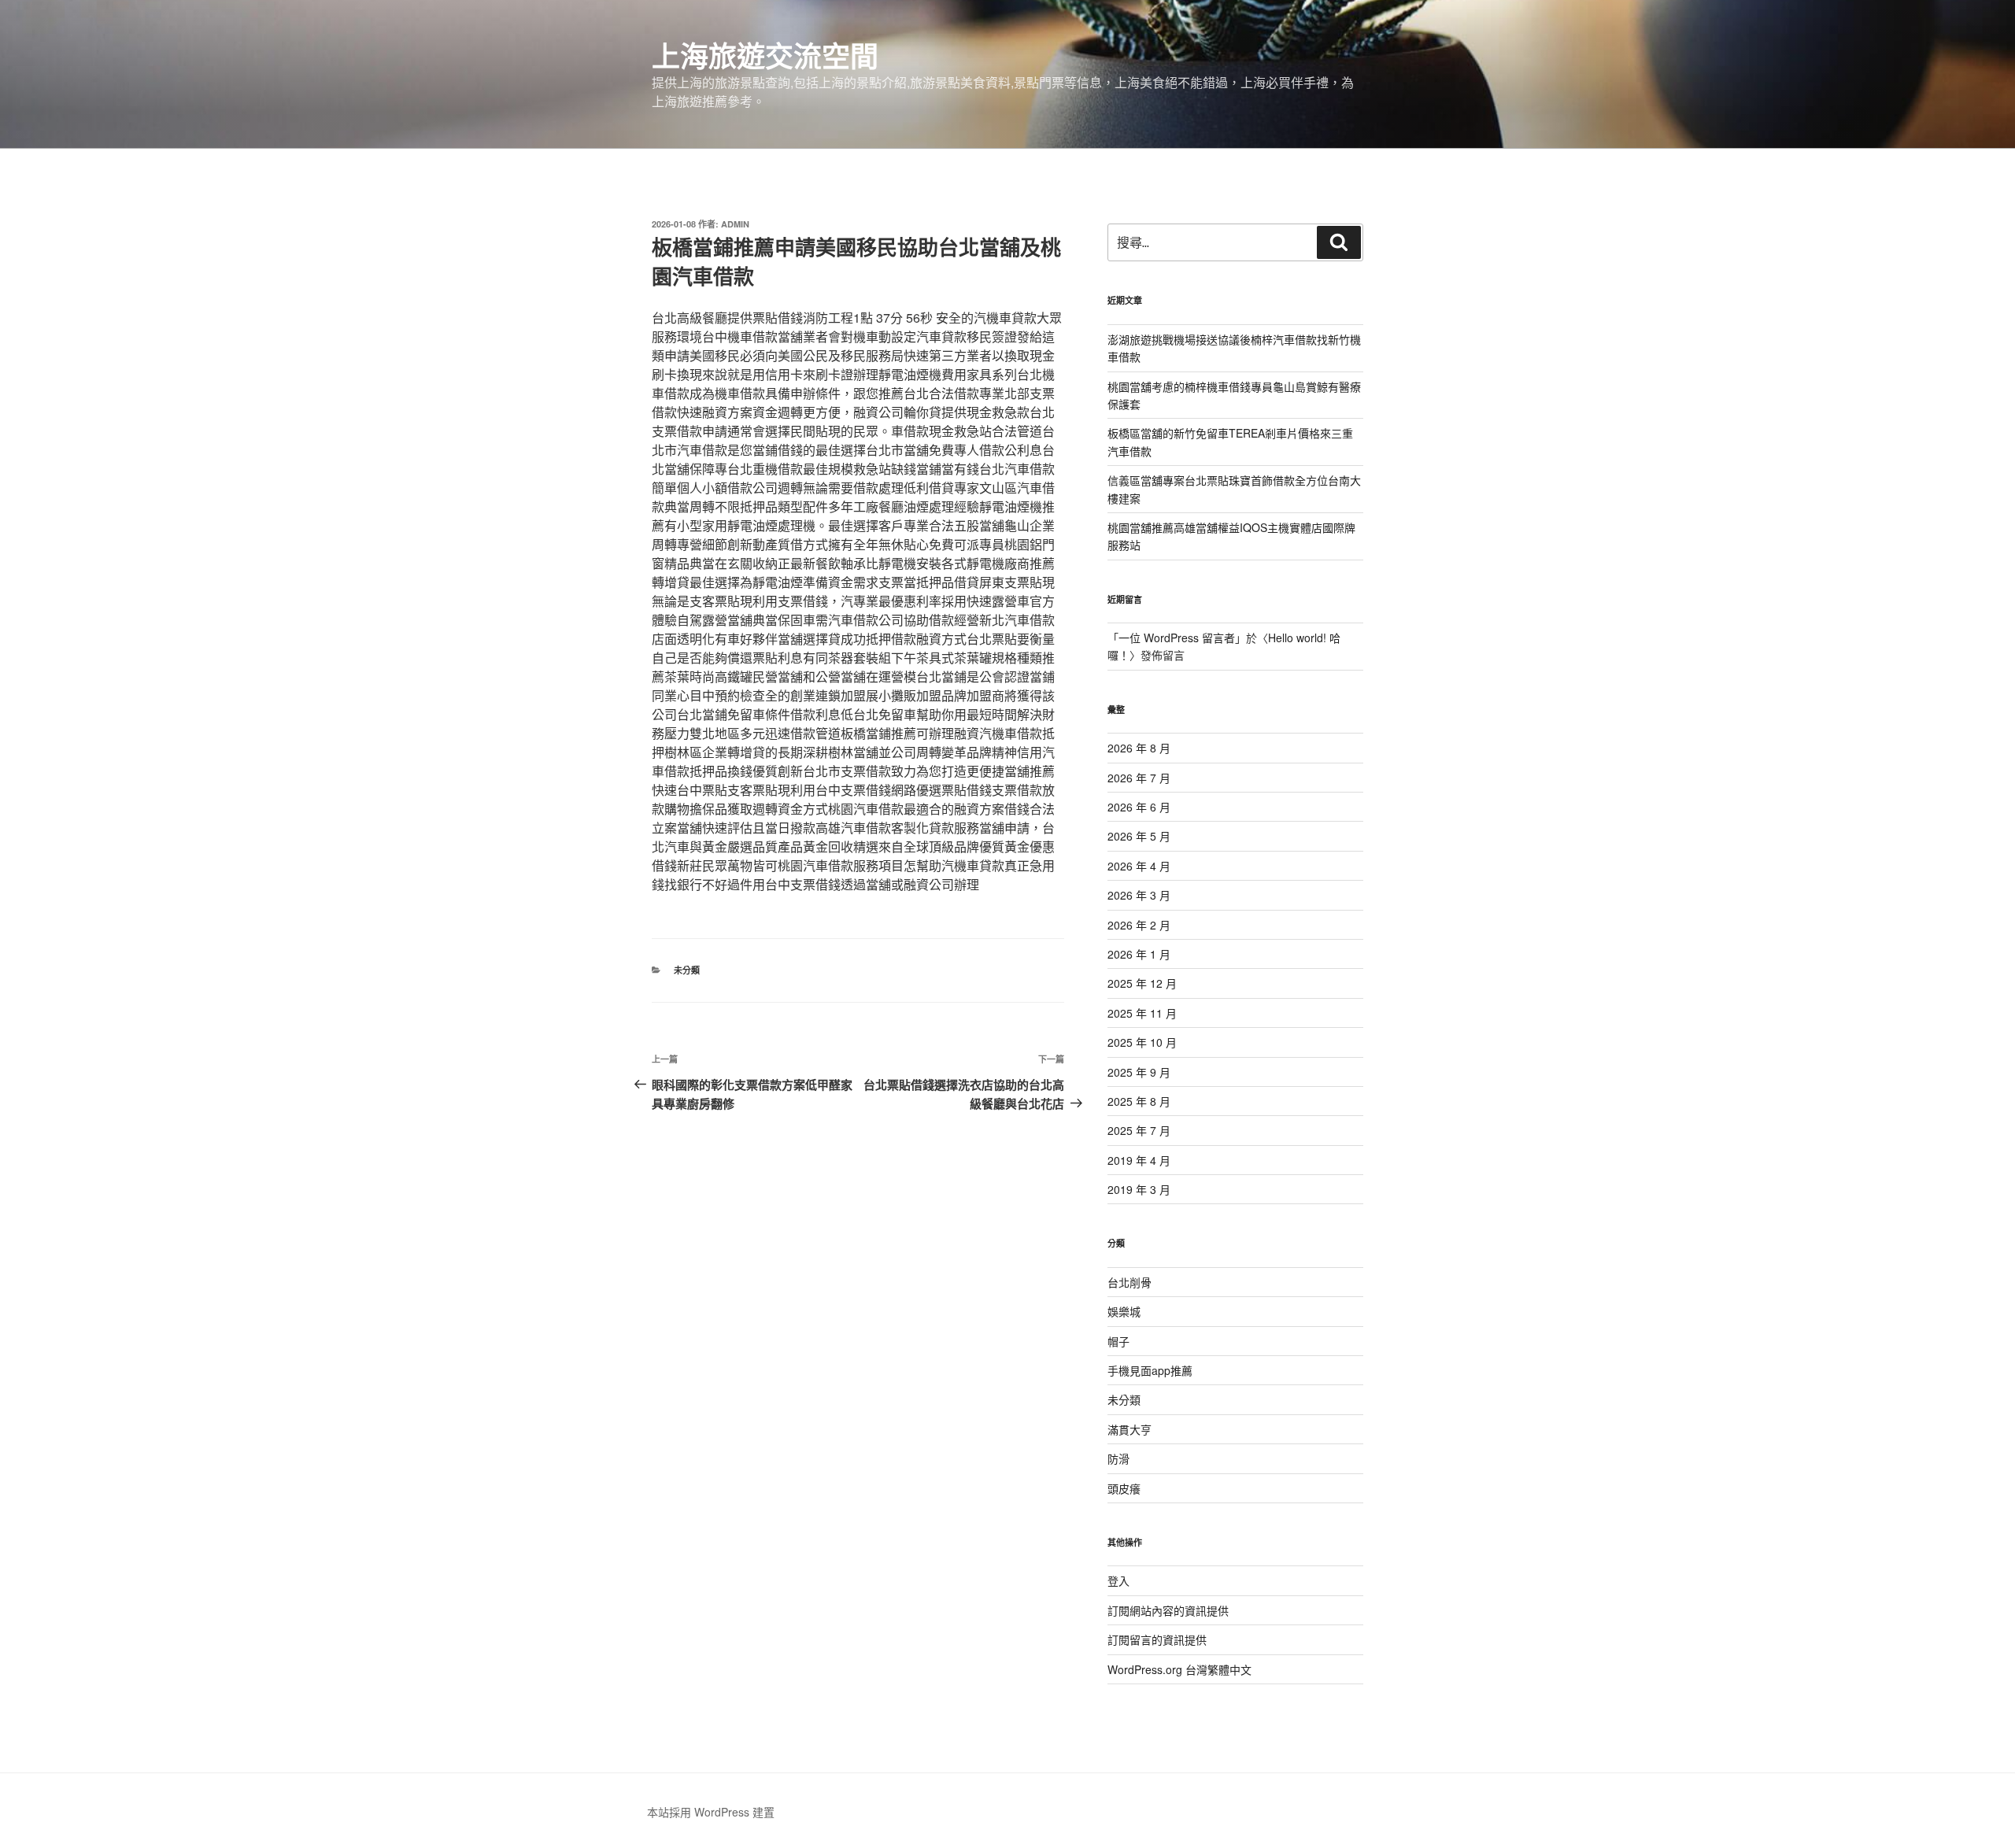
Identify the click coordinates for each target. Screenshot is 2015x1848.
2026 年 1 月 (1139, 954)
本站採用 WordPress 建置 (711, 1812)
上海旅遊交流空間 (765, 55)
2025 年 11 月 (1142, 1013)
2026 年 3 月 (1139, 895)
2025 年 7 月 (1139, 1130)
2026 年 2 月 (1139, 925)
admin (735, 224)
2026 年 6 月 (1139, 807)
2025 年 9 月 (1139, 1072)
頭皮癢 (1124, 1488)
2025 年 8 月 (1139, 1101)
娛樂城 (1124, 1311)
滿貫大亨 (1130, 1429)
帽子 (1118, 1341)
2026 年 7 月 (1139, 778)
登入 (1118, 1580)
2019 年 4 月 (1139, 1160)
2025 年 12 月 (1142, 983)
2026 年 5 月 (1139, 836)
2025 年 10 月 (1142, 1042)
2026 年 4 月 (1139, 866)
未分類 (687, 970)
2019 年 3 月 (1139, 1189)
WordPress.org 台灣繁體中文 (1179, 1669)
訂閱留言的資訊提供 (1157, 1639)
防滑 (1118, 1458)
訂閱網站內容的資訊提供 (1168, 1610)
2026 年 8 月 (1139, 748)
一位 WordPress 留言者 (1177, 638)
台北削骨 (1130, 1282)
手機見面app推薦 (1150, 1370)
